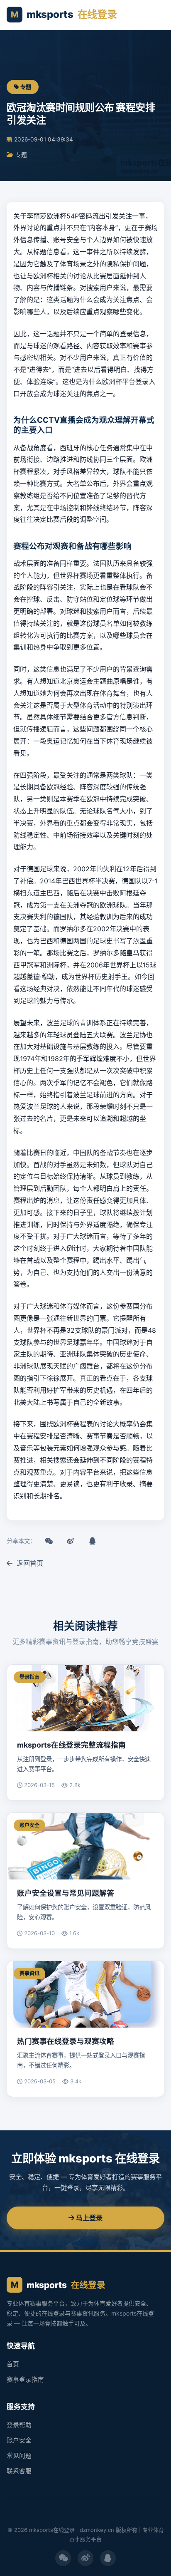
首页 (13, 2364)
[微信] (63, 2558)
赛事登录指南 (25, 2380)
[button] (155, 15)
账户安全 (19, 2440)
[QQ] (108, 2558)
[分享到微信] (49, 1541)
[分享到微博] (71, 1541)
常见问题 (19, 2456)
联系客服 (19, 2471)
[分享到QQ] (92, 1541)
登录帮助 (19, 2425)
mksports (64, 14)
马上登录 (88, 2218)
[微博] (85, 2558)
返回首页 (29, 1563)
